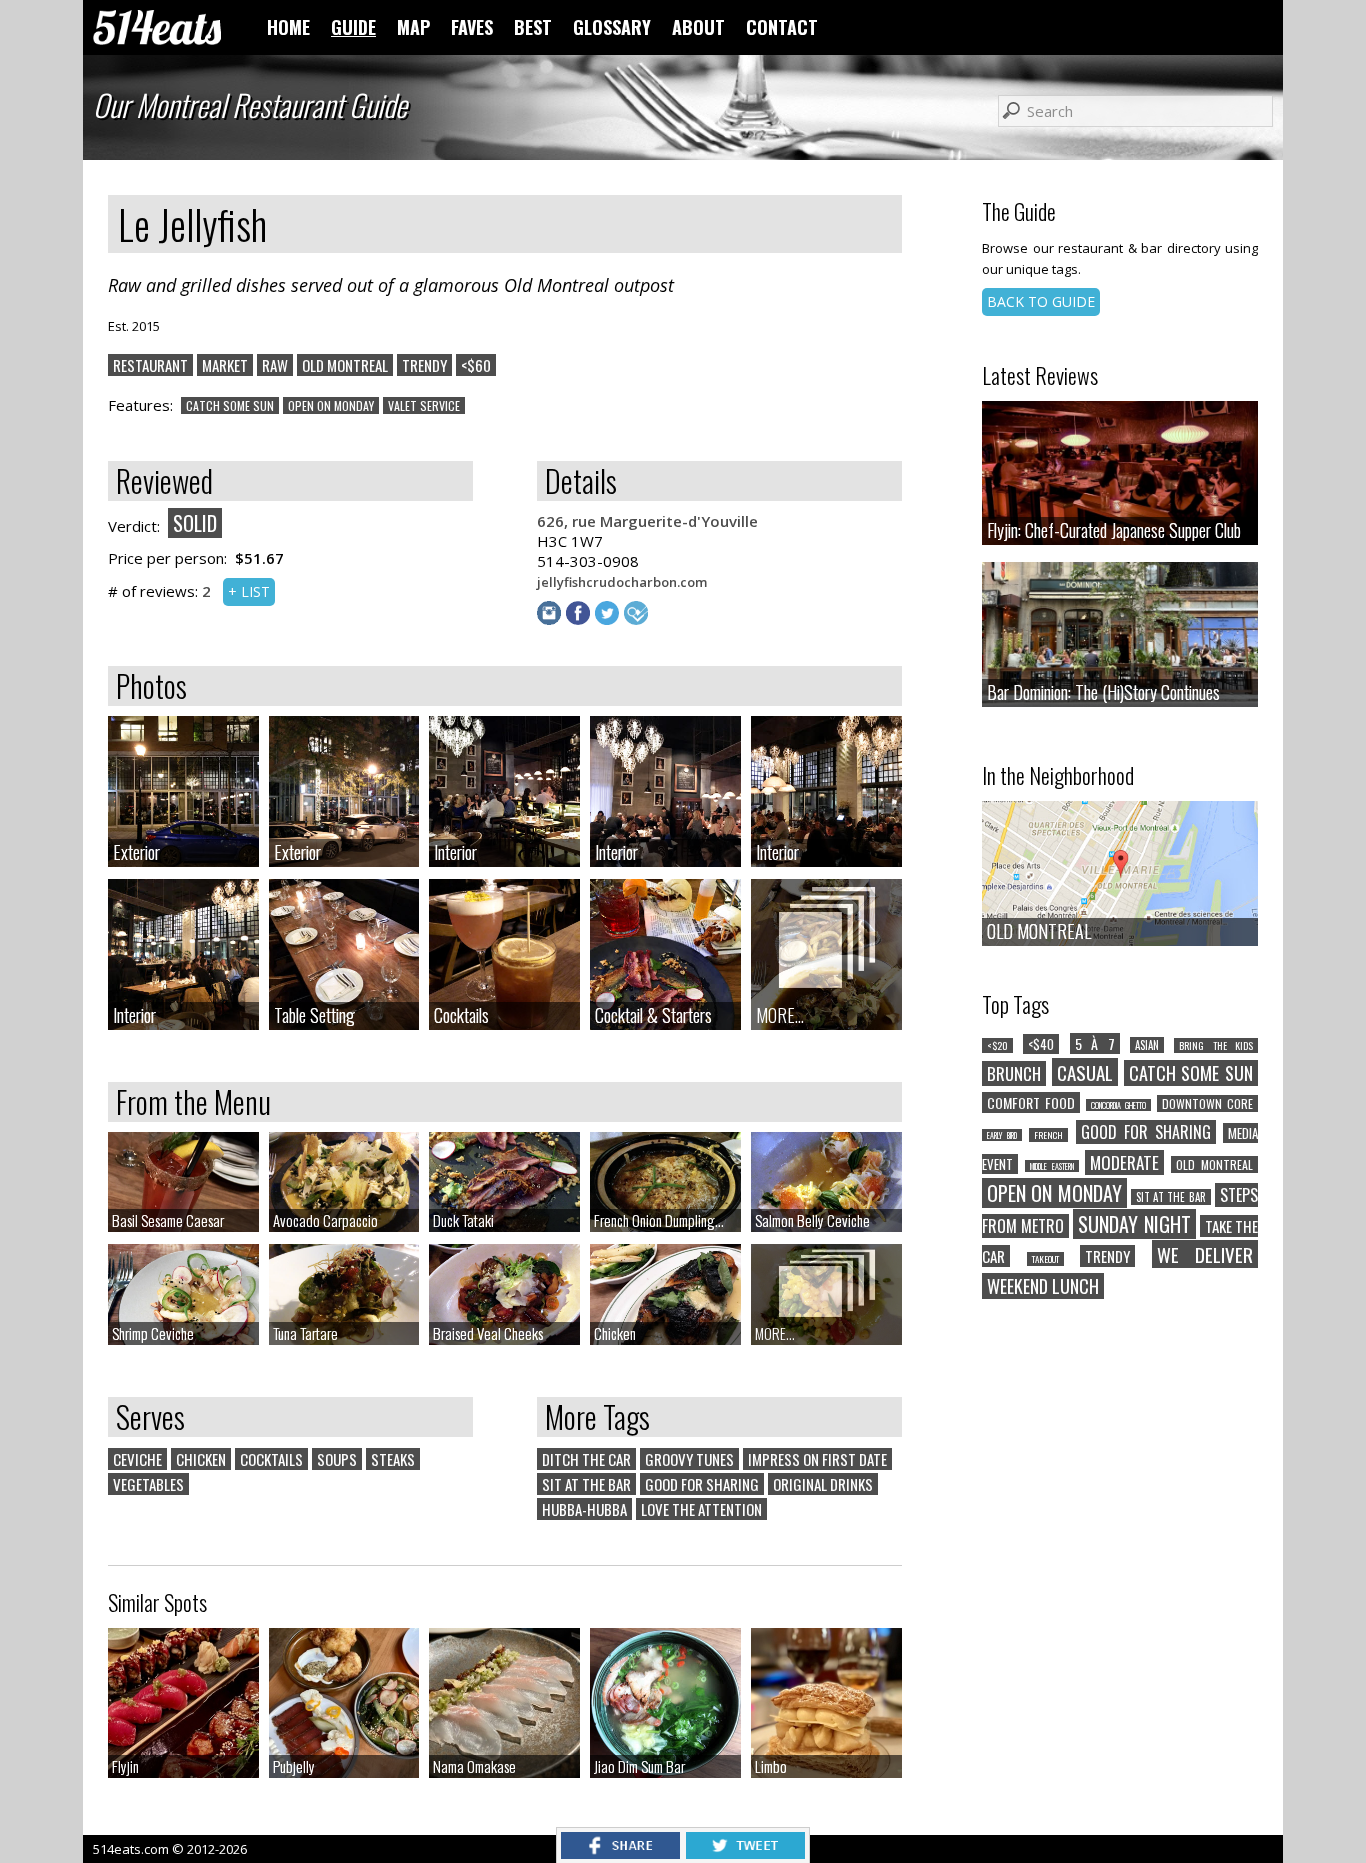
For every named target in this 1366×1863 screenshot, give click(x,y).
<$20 (997, 1045)
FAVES (472, 27)
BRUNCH (1014, 1073)
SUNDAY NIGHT (1134, 1224)
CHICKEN (201, 1459)
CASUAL (1085, 1072)
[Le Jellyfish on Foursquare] (638, 619)
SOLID (195, 523)
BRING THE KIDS (1216, 1045)
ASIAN (1147, 1045)
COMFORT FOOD (1031, 1102)
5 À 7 (1095, 1043)
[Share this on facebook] (620, 1853)
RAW (275, 365)
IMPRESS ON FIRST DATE (817, 1459)
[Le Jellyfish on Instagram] (551, 619)
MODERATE (1124, 1162)
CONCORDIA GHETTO (1118, 1105)
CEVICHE (137, 1459)
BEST (533, 27)
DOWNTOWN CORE (1207, 1103)
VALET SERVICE (424, 405)
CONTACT (782, 27)
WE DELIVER (1205, 1254)
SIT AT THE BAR (586, 1484)
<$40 (1041, 1044)
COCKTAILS (271, 1459)
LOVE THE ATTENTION (701, 1509)
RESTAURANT (150, 365)
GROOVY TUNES (689, 1459)
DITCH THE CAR (586, 1459)
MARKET (225, 365)
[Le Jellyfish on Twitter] (609, 619)
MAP (413, 27)
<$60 (476, 365)
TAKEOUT (1045, 1259)
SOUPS (337, 1459)
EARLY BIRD (1002, 1135)
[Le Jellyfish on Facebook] (580, 619)
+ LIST (249, 591)
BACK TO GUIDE (1041, 301)
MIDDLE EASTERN (1052, 1166)
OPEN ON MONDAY (331, 405)
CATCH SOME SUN (230, 405)
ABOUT (698, 27)
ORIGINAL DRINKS (823, 1484)
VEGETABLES (148, 1484)
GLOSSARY (612, 27)
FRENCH (1048, 1135)
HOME (288, 27)
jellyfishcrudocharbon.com (622, 582)
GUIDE (353, 27)
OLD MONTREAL (345, 365)
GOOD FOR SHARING (702, 1484)
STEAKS (393, 1459)
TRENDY (424, 365)
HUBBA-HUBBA (584, 1509)
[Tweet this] (745, 1853)
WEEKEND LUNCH (1043, 1286)
